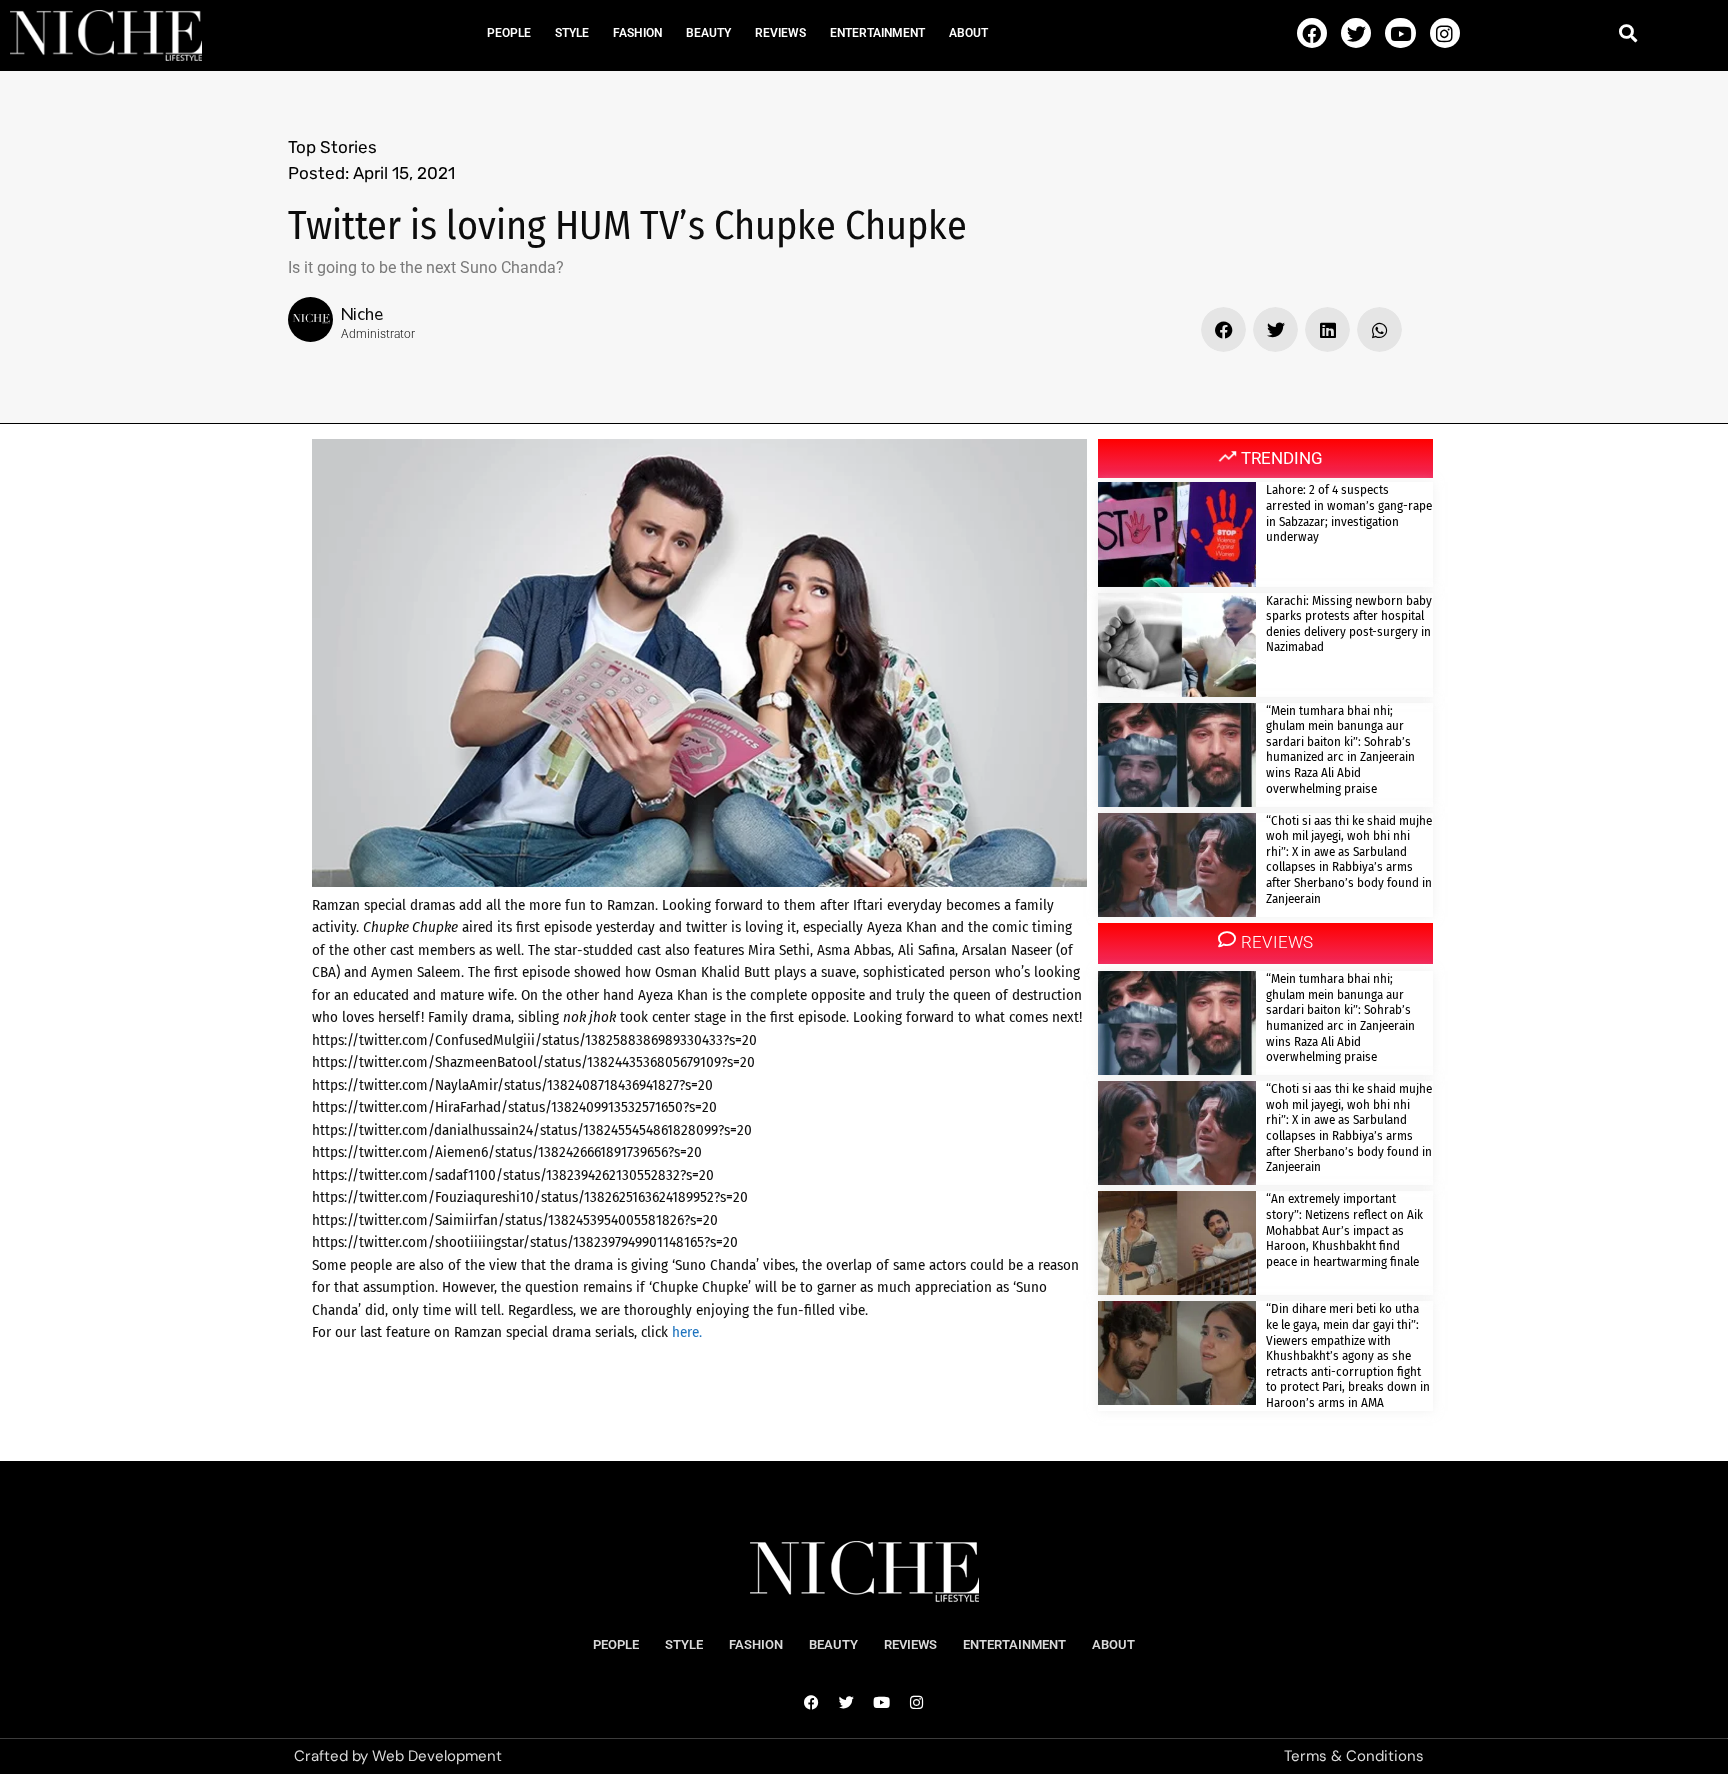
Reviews (780, 33)
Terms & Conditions (1354, 1756)
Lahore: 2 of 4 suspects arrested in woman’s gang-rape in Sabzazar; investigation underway (1349, 513)
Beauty (708, 33)
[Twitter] (1356, 33)
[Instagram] (1445, 33)
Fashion (637, 33)
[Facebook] (1312, 33)
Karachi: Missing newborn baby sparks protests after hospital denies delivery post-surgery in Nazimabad (1349, 624)
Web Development (437, 1756)
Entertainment (877, 33)
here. (685, 1332)
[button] (1628, 32)
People (509, 33)
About (968, 33)
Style (572, 33)
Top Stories (332, 147)
